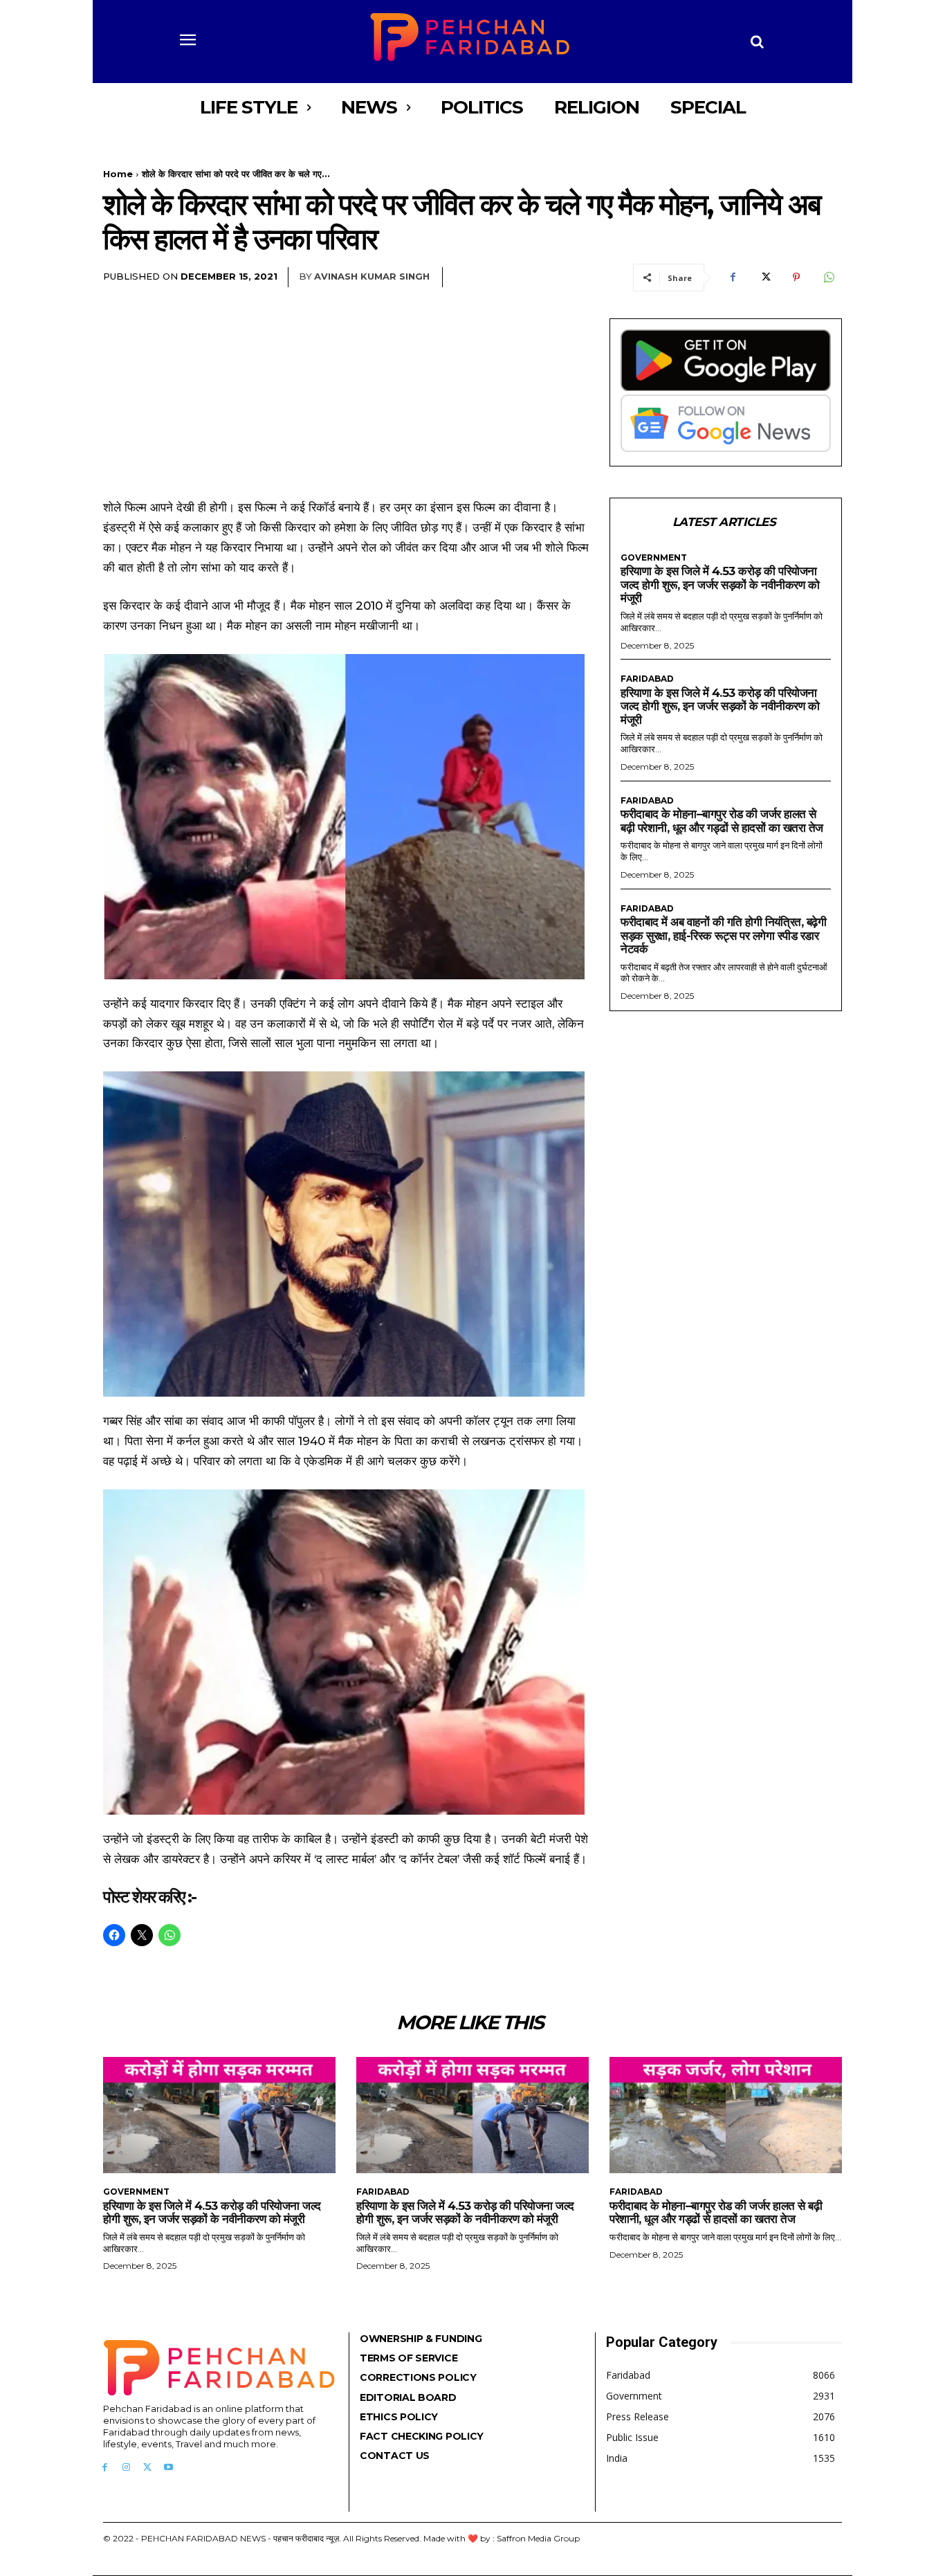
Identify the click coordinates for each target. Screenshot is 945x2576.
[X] (764, 278)
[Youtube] (168, 2468)
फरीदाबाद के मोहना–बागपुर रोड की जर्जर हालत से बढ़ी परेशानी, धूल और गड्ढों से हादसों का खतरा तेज (722, 821)
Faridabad (647, 679)
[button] (758, 42)
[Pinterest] (796, 278)
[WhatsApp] (828, 278)
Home (118, 174)
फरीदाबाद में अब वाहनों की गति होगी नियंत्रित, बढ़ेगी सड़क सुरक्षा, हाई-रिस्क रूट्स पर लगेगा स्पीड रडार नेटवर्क (723, 935)
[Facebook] (733, 278)
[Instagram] (126, 2468)
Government (654, 558)
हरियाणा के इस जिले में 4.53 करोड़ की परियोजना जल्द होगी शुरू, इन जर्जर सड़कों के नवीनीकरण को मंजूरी (720, 584)
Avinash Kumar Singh (372, 276)
